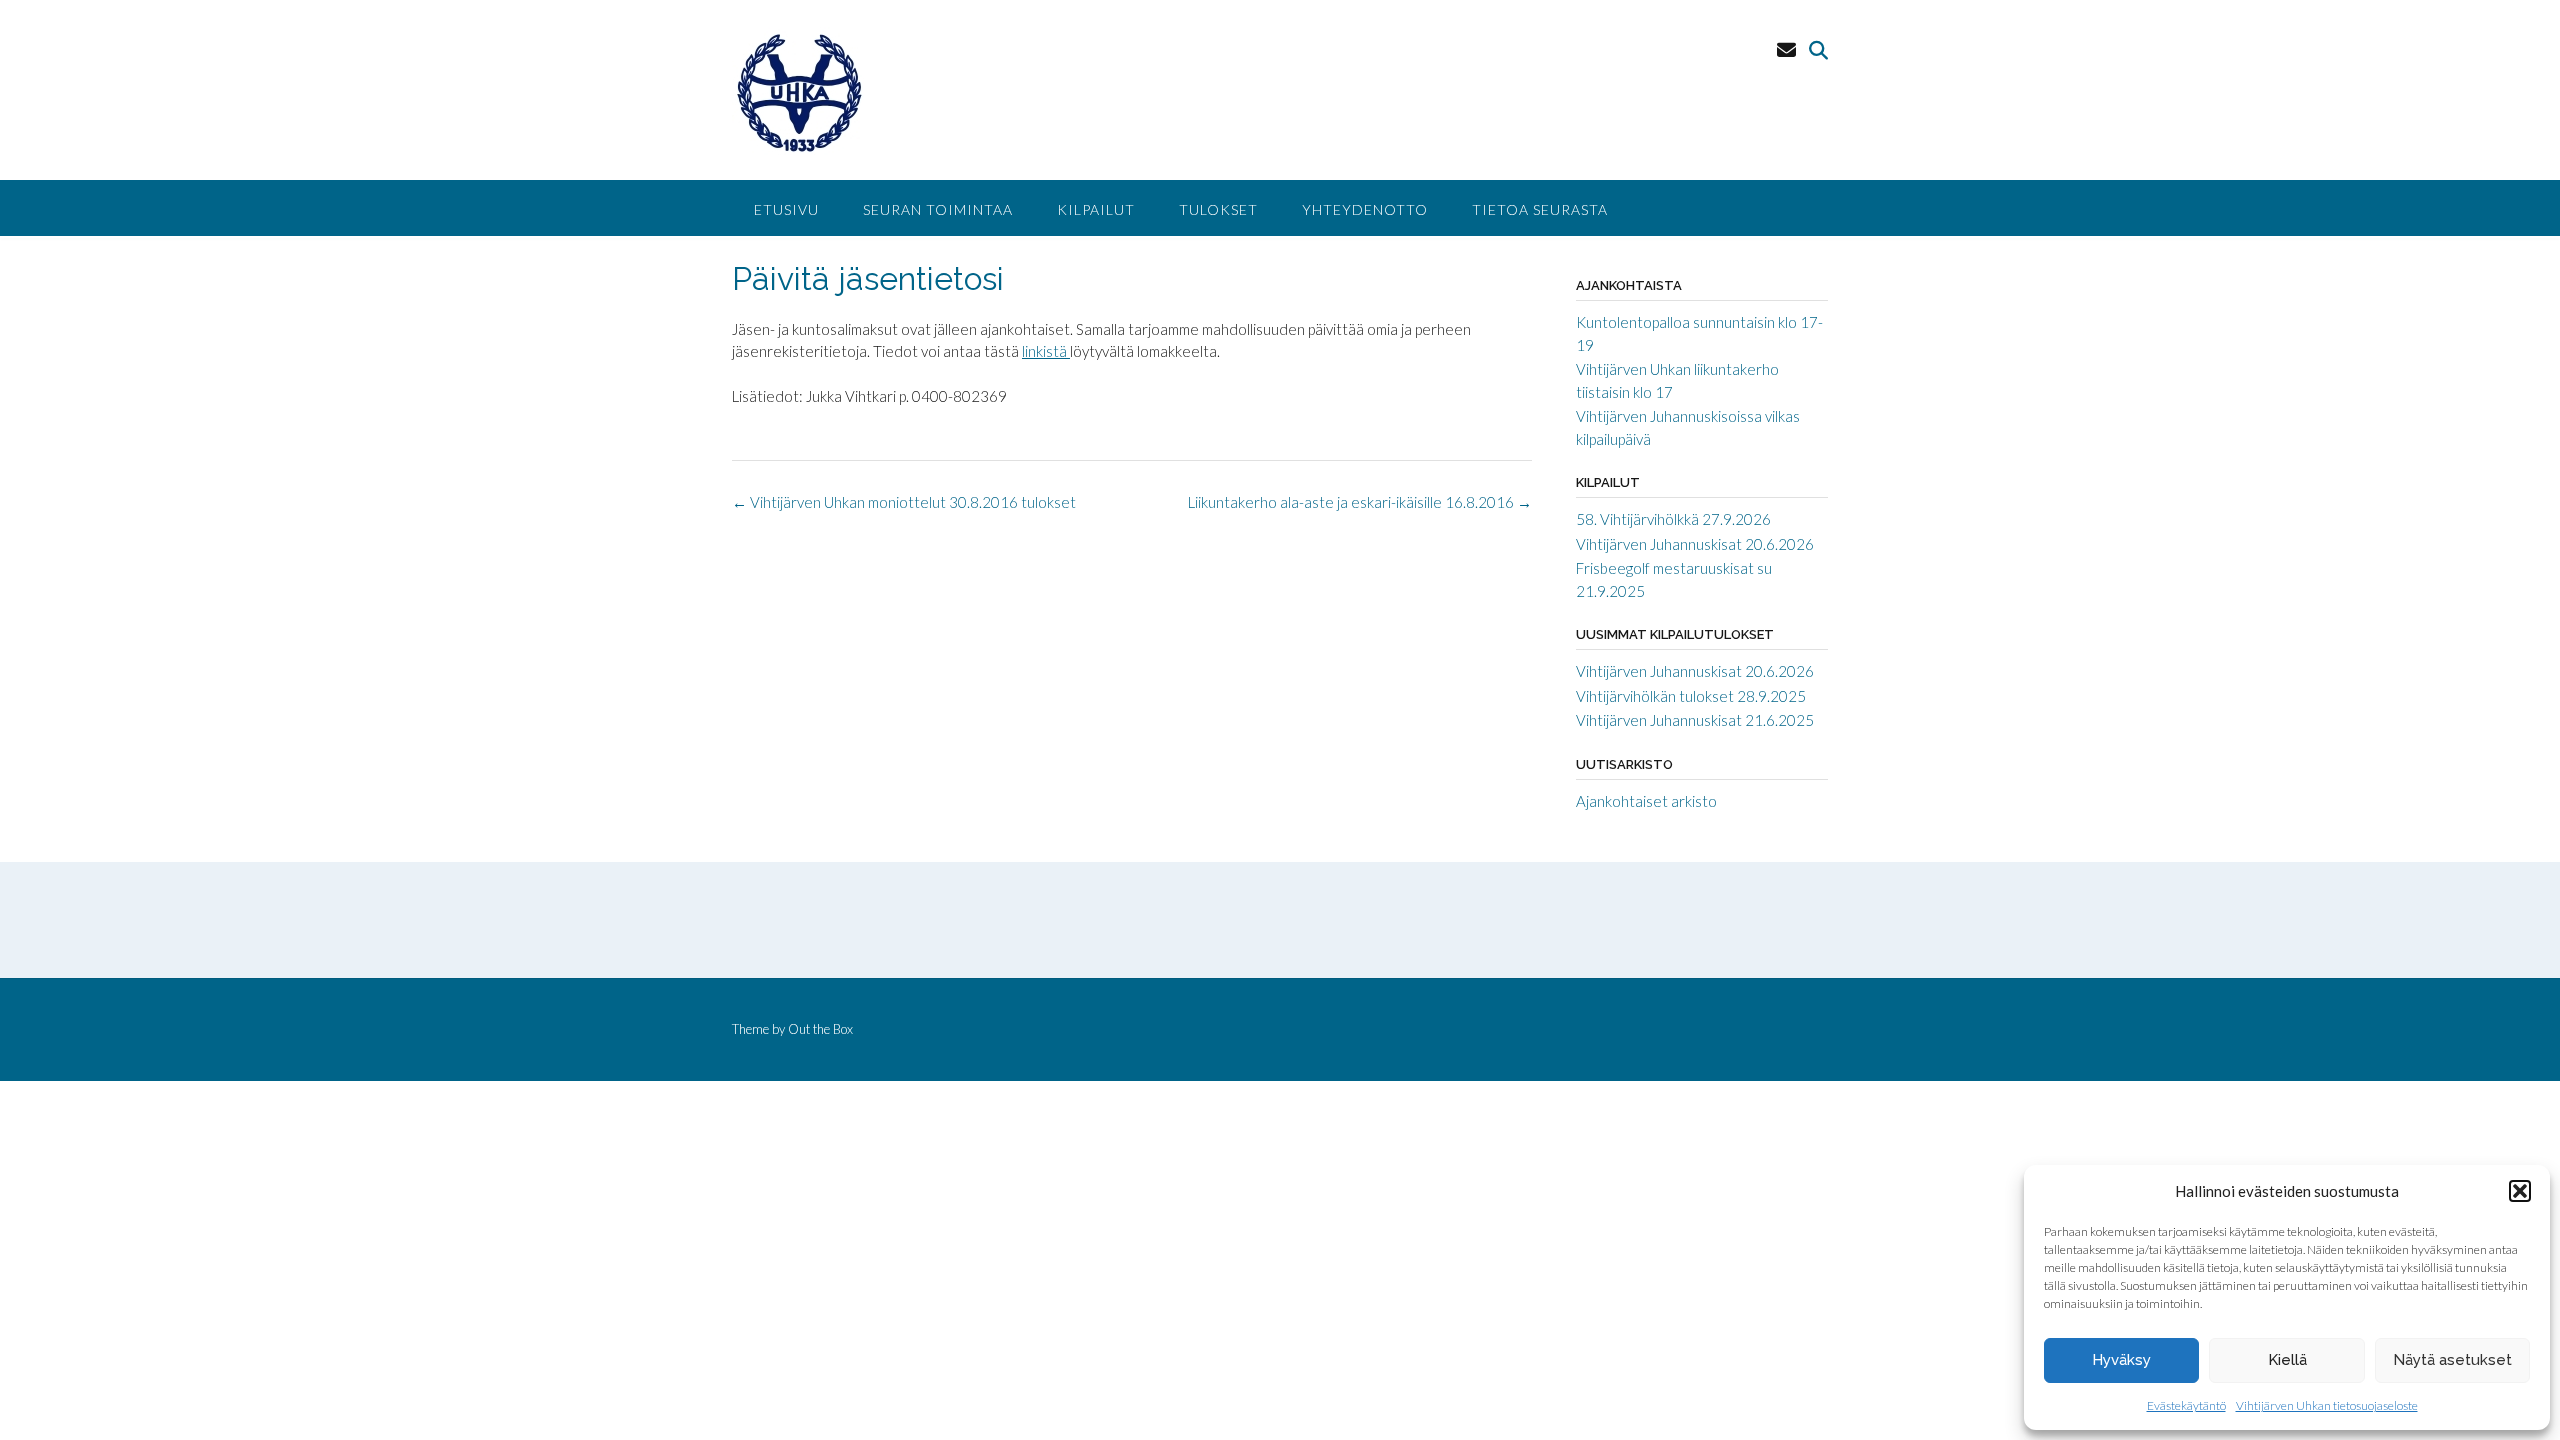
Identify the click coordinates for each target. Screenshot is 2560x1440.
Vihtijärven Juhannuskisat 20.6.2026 (1695, 544)
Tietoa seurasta (1540, 209)
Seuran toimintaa (938, 209)
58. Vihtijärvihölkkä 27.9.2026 (1673, 519)
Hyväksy (2121, 1360)
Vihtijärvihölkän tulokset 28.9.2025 (1691, 696)
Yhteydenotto (1365, 209)
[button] (2520, 1191)
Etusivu (786, 209)
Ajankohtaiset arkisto (1646, 801)
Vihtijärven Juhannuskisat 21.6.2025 (1695, 720)
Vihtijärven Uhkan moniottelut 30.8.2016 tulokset (904, 502)
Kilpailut (1096, 209)
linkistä (1046, 351)
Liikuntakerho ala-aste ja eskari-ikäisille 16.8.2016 (1360, 502)
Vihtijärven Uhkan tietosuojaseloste (2327, 1405)
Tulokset (1218, 209)
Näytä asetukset (2452, 1360)
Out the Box (820, 1029)
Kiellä (2287, 1360)
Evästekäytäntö (2186, 1405)
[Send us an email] (1786, 49)
